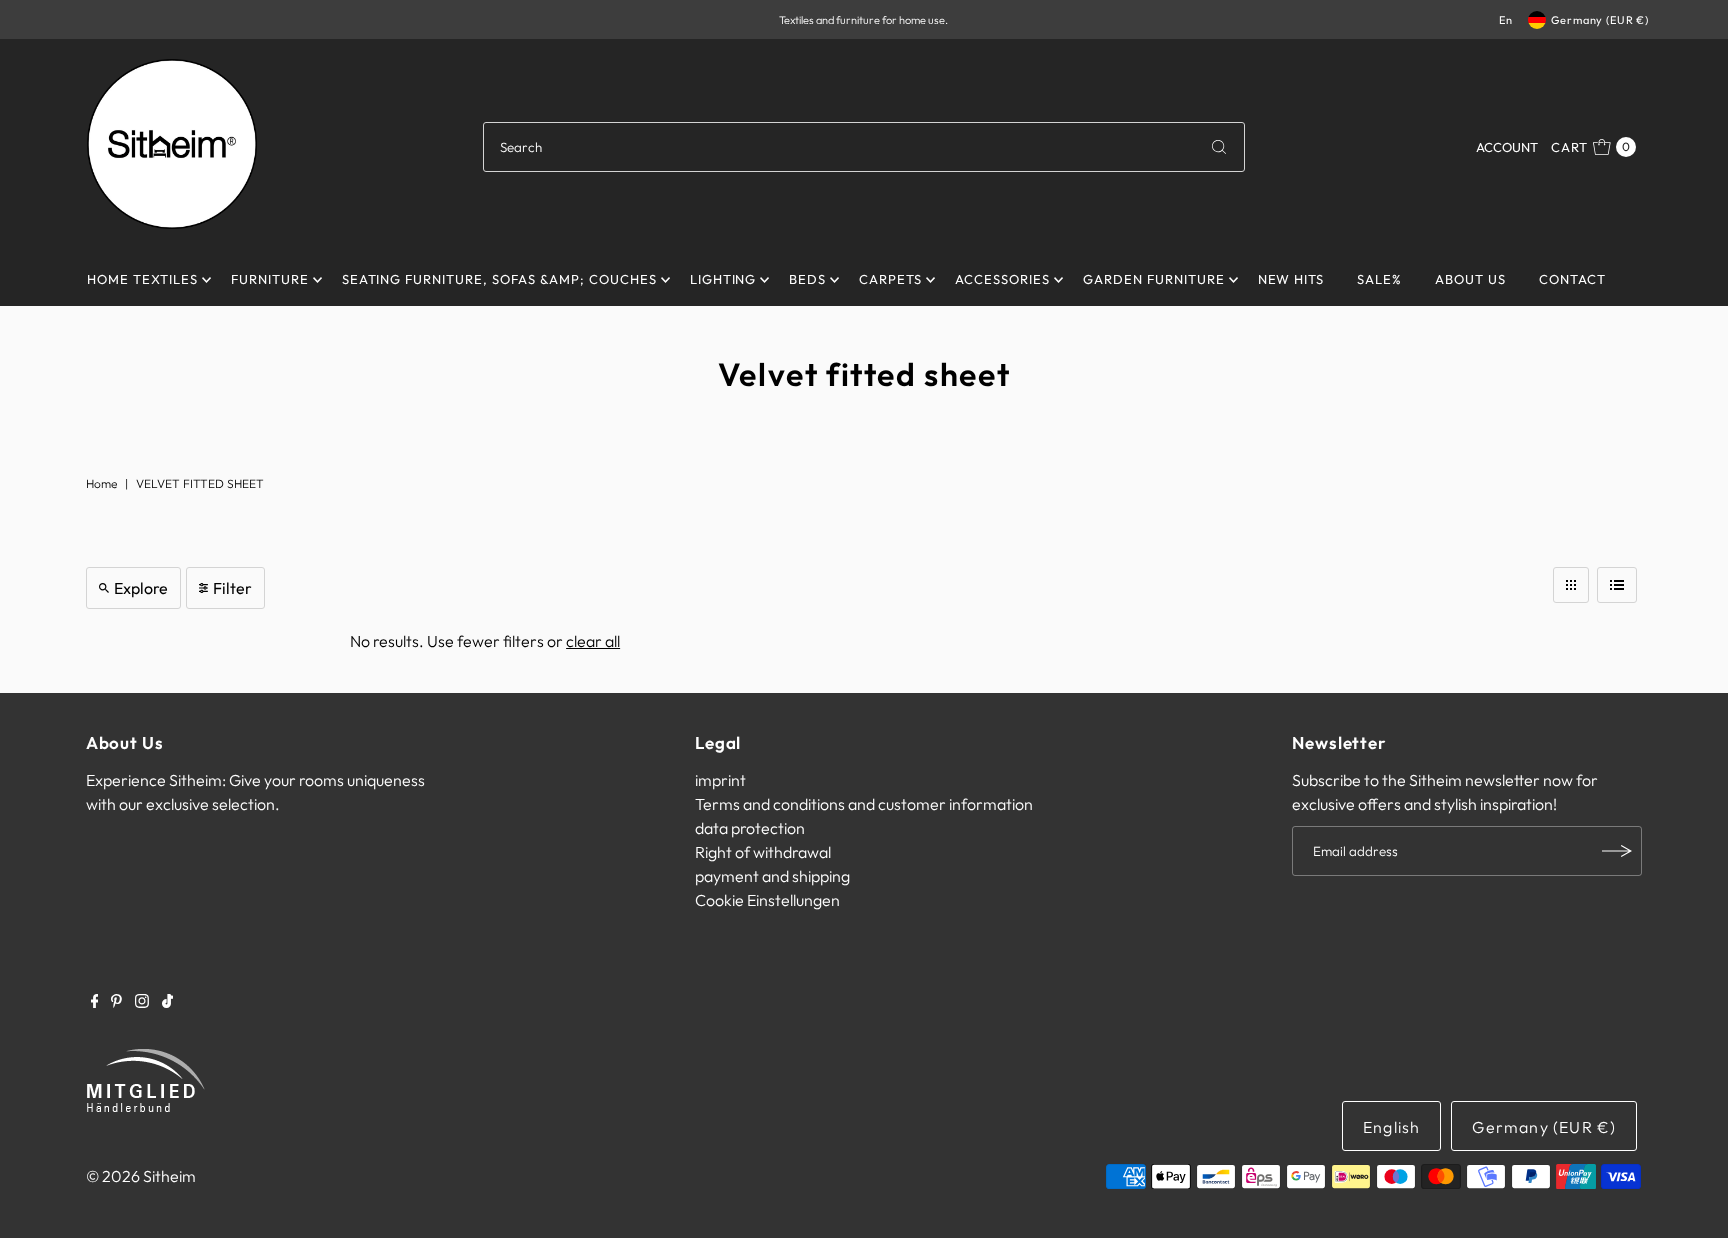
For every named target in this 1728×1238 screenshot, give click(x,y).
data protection (750, 828)
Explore (141, 588)
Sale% (1379, 279)
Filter (232, 588)
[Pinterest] (116, 1002)
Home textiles (142, 279)
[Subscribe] (1617, 851)
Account (1507, 147)
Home (101, 483)
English (1391, 1127)
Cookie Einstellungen (767, 900)
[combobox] (864, 147)
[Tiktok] (167, 1002)
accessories (1002, 279)
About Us (1470, 279)
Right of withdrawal (763, 852)
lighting (723, 279)
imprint (720, 780)
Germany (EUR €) (1600, 20)
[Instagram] (142, 1002)
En (1506, 20)
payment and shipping (772, 876)
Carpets (890, 279)
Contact (1572, 279)
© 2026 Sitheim (141, 1176)
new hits (1291, 279)
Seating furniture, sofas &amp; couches (499, 279)
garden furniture (1154, 279)
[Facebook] (95, 1002)
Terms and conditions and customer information (864, 804)
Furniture (270, 279)
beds (807, 279)
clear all (593, 641)
